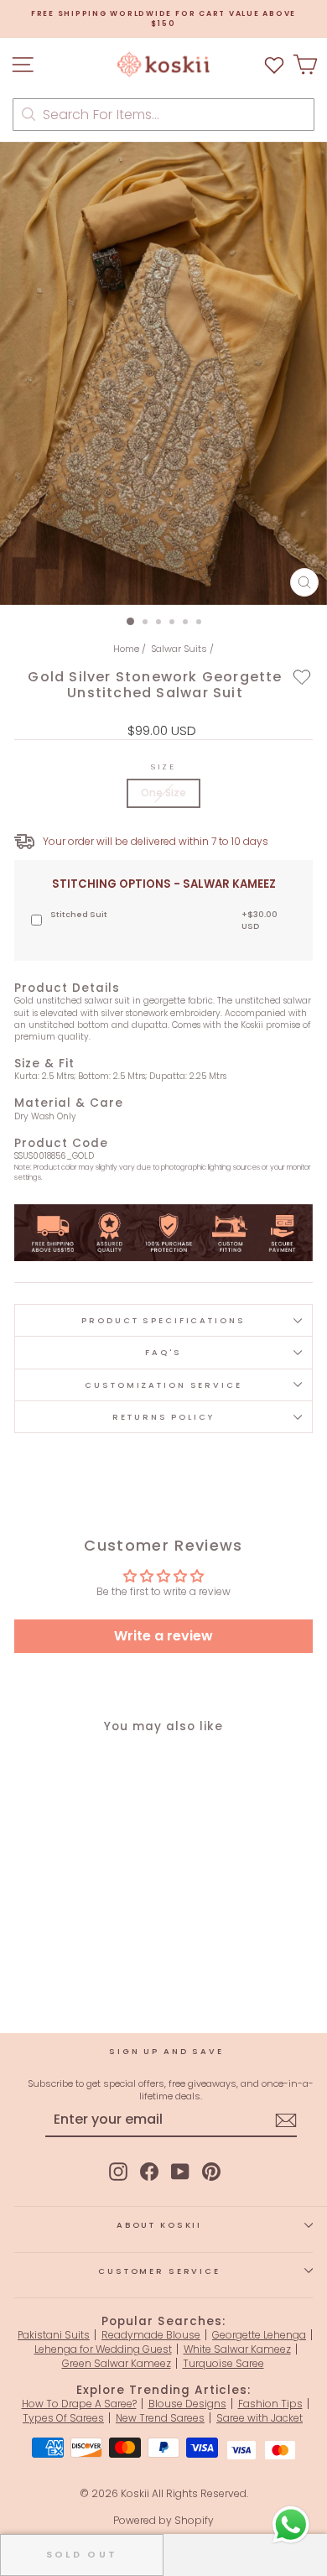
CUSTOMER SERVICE (159, 2271)
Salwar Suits (179, 649)
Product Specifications (163, 1320)
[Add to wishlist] (302, 676)
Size (163, 767)
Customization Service (163, 1385)
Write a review (163, 1636)
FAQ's (163, 1352)
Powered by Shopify (163, 2520)
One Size (163, 793)
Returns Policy (163, 1417)
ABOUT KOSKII (159, 2225)
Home (126, 649)
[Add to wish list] (274, 64)
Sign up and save (166, 2051)
